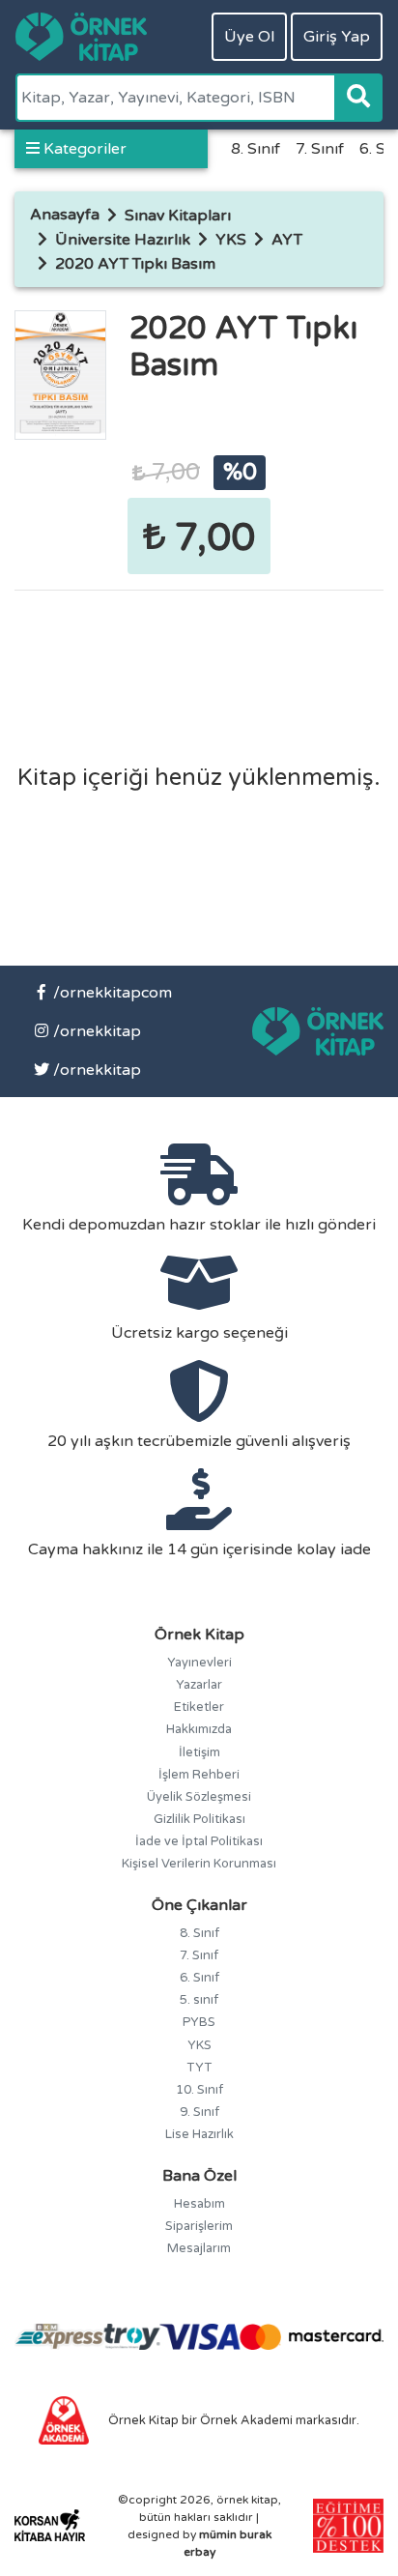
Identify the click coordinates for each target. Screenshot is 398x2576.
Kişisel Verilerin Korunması (199, 1864)
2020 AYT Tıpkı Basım (135, 264)
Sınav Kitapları (178, 216)
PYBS (199, 2022)
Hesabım (199, 2204)
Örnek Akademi (246, 2420)
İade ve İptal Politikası (199, 1841)
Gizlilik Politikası (199, 1819)
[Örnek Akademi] (64, 2419)
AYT (287, 240)
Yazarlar (199, 1685)
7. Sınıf (320, 149)
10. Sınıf (199, 2090)
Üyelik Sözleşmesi (199, 1797)
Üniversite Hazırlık (123, 240)
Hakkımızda (199, 1729)
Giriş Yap (337, 37)
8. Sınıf (256, 149)
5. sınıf (199, 2000)
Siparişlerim (199, 2226)
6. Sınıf (199, 1978)
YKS (231, 240)
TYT (199, 2068)
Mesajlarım (199, 2248)
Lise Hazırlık (199, 2134)
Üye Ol (249, 37)
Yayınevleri (199, 1663)
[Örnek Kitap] (81, 37)
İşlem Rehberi (199, 1775)
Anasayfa (65, 215)
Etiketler (199, 1707)
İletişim (199, 1752)
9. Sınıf (199, 2112)
